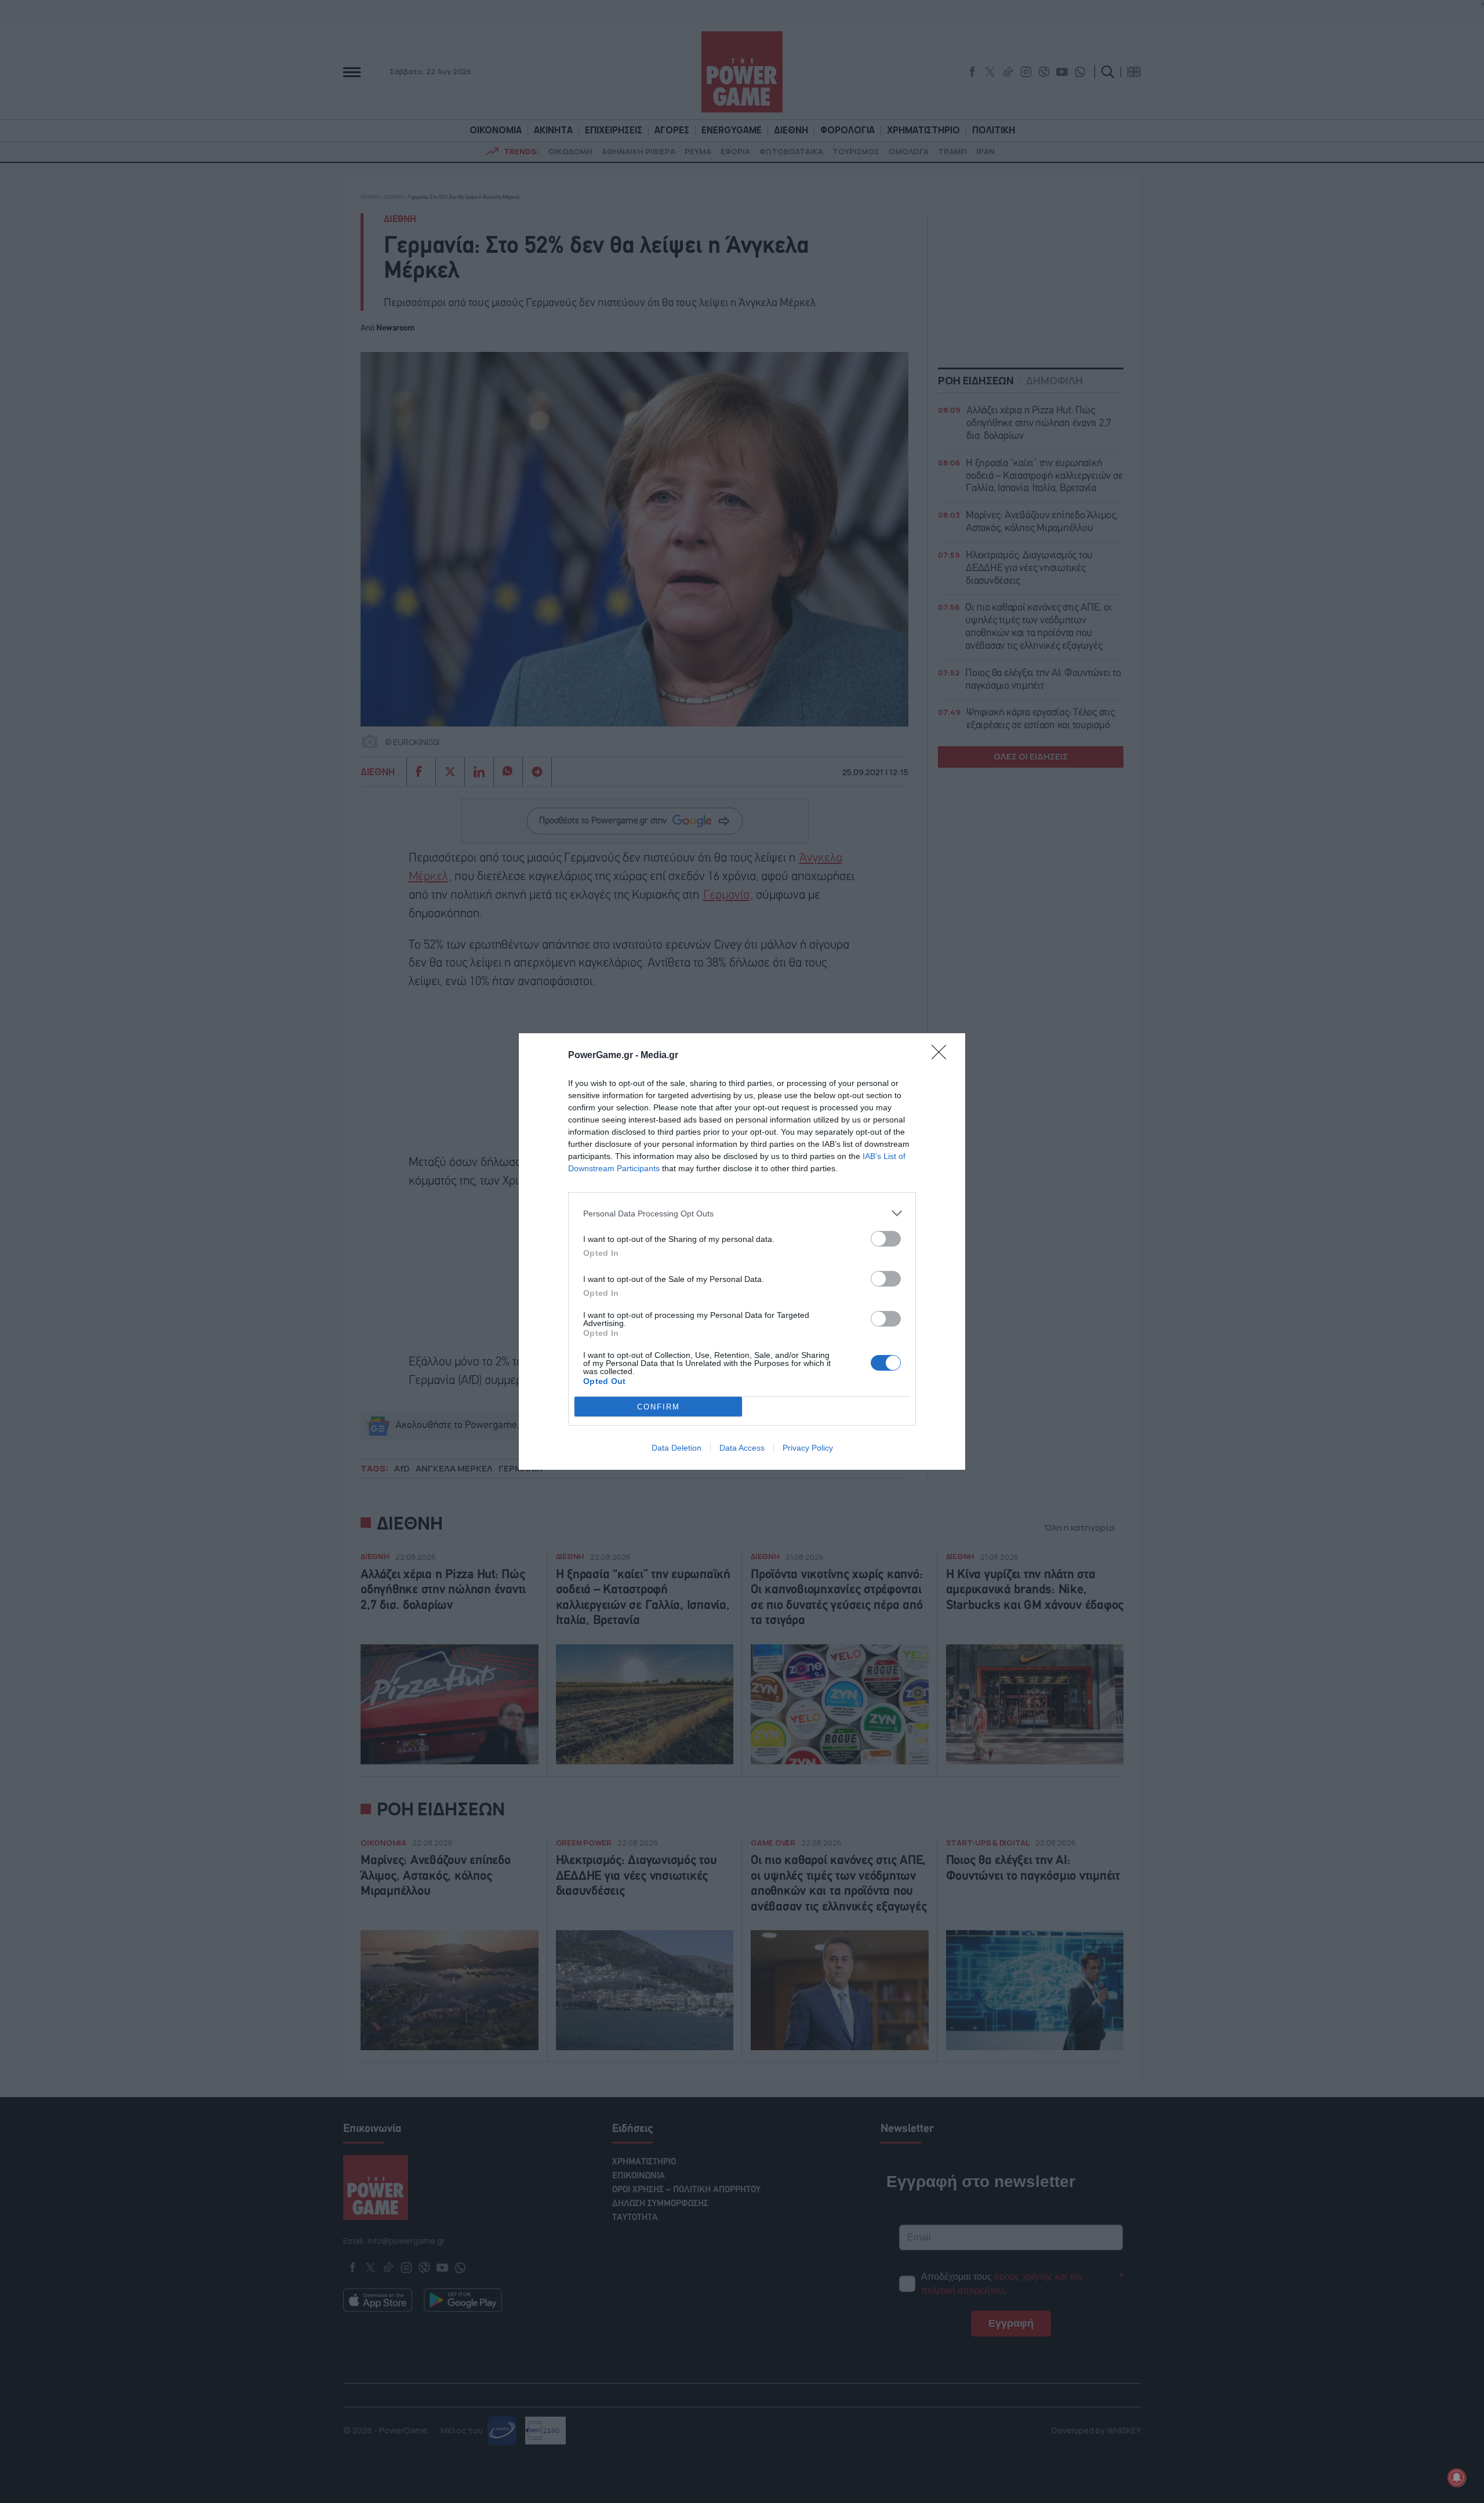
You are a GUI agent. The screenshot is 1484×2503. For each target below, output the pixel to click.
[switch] (886, 1239)
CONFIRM (659, 1407)
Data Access (742, 1448)
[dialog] (742, 1251)
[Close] (943, 1056)
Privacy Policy (808, 1448)
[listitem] (742, 1213)
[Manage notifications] (1457, 2477)
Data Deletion (676, 1448)
